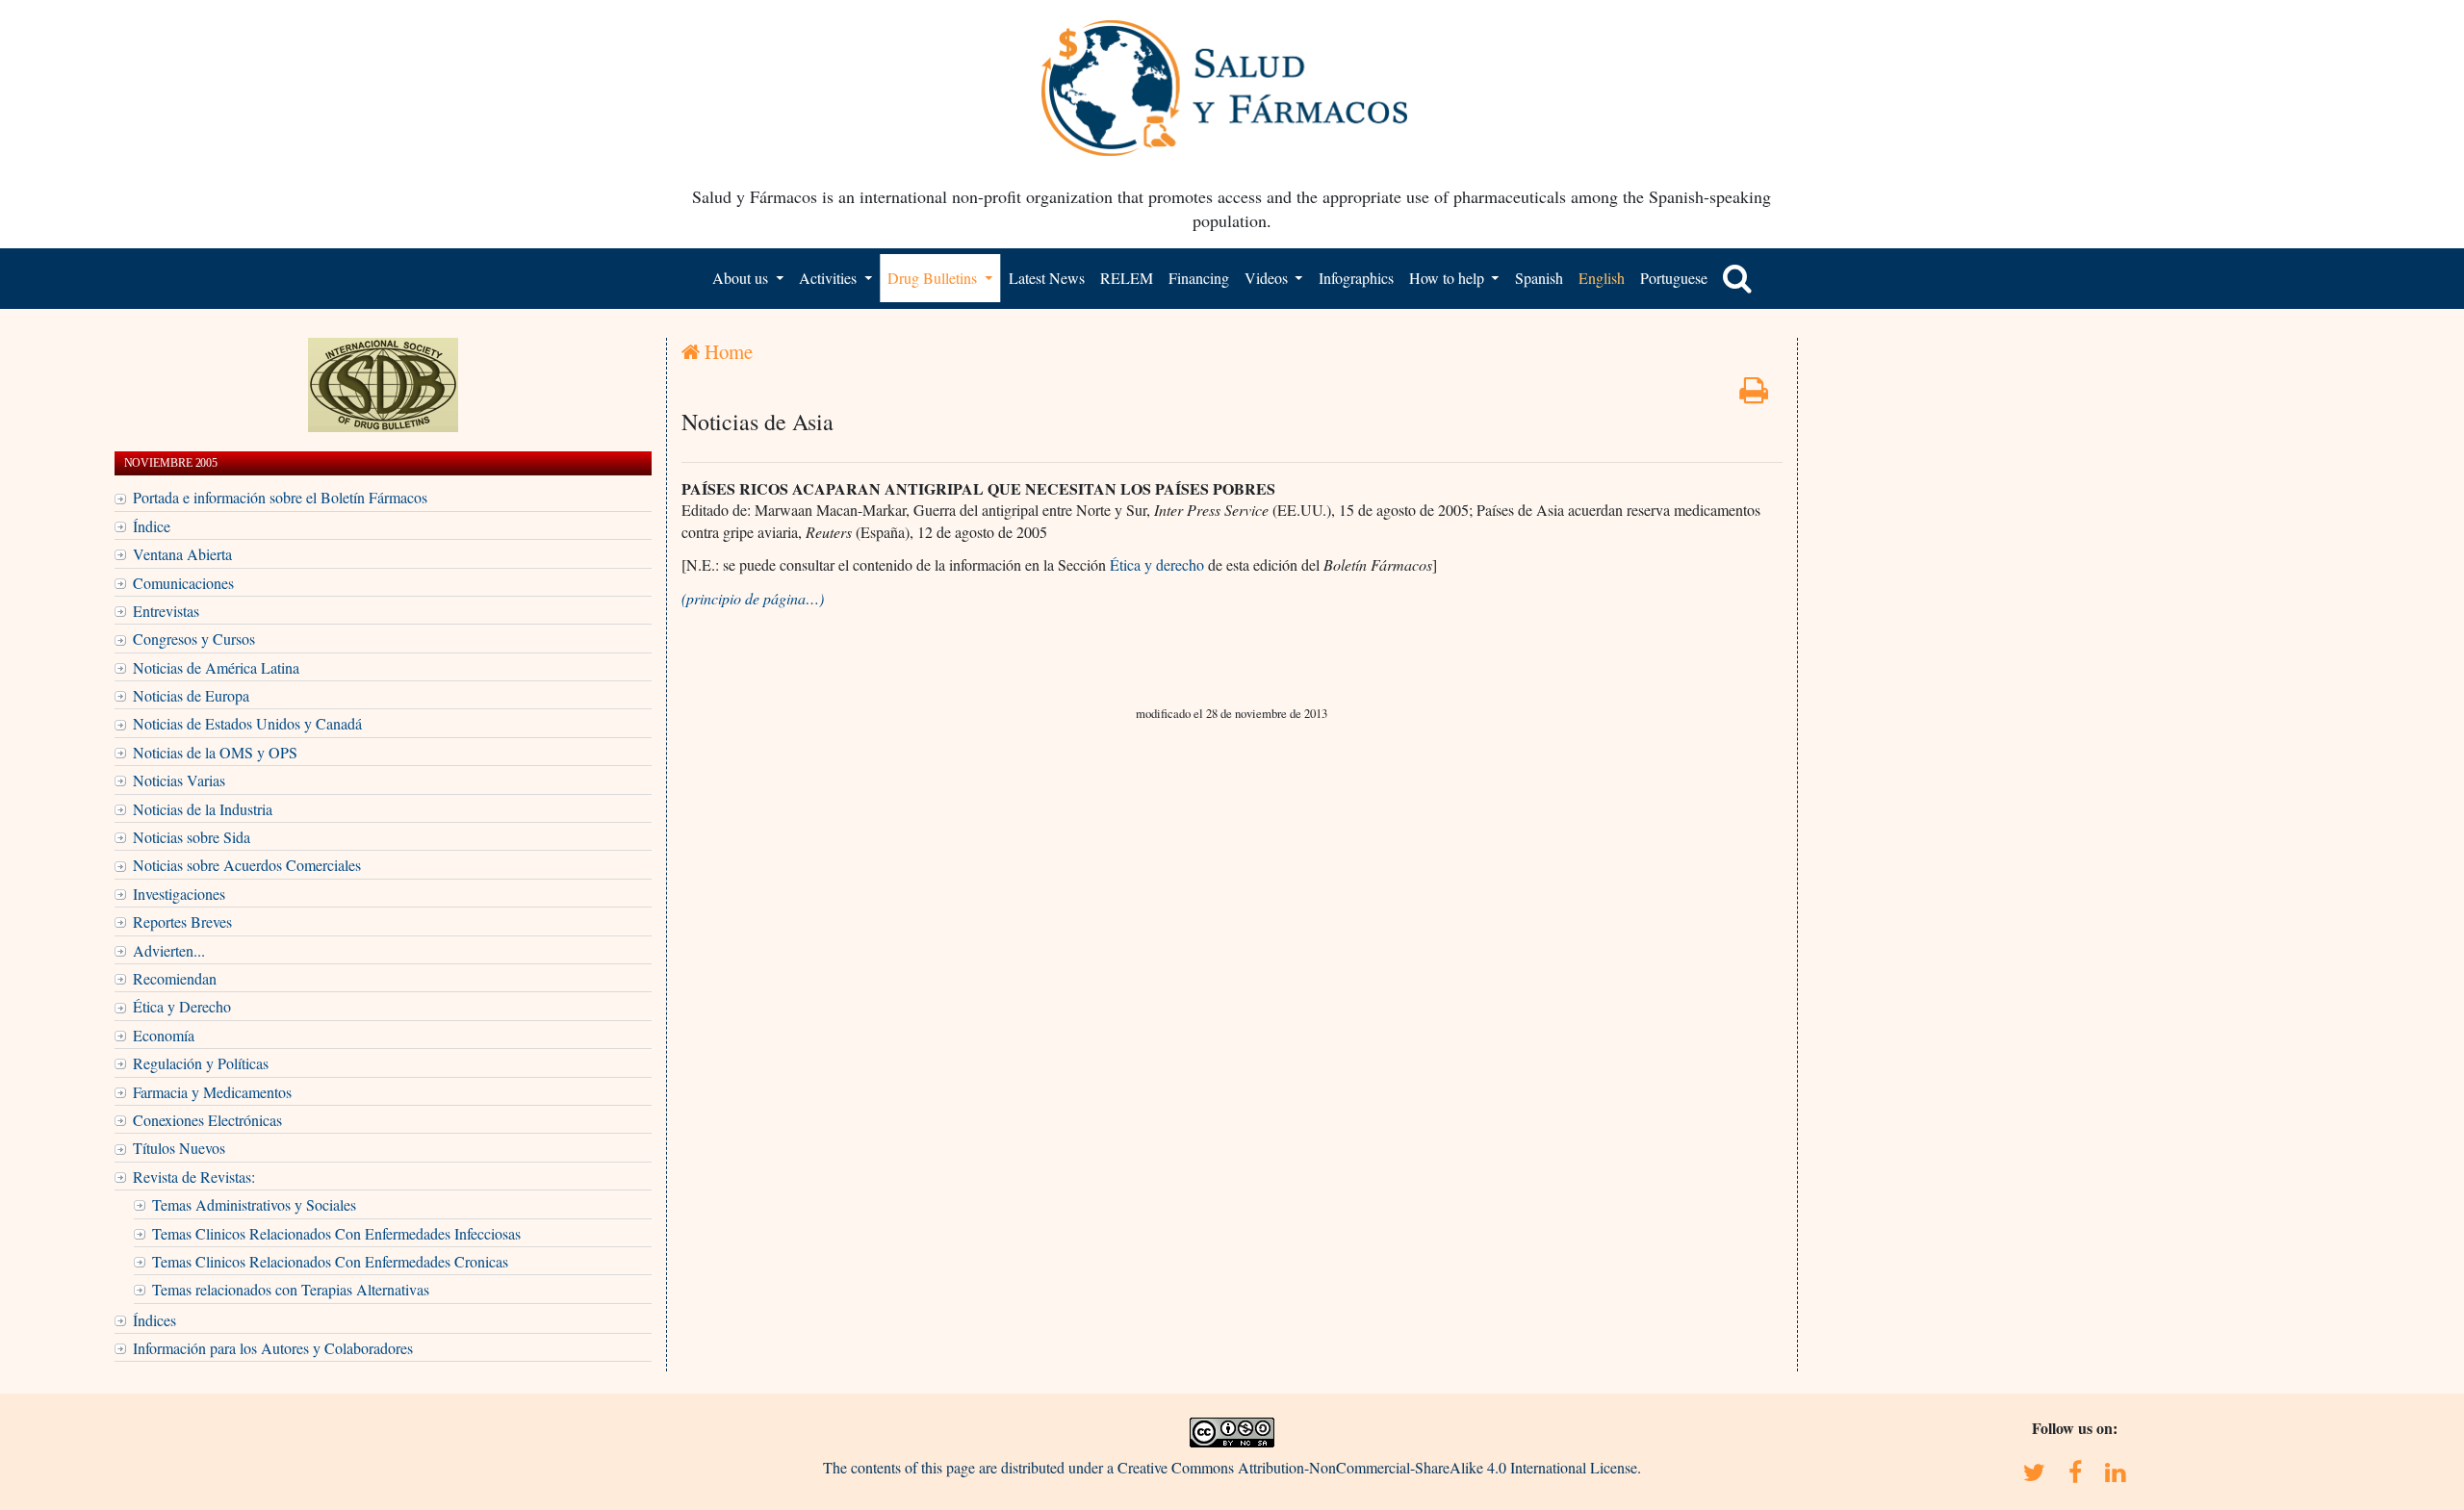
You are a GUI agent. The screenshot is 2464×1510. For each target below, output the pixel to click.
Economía (164, 1035)
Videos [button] (1268, 278)
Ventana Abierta (182, 554)
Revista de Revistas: (194, 1177)
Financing (1199, 278)
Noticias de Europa (191, 695)
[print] (1754, 395)
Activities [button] (830, 278)
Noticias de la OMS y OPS (215, 752)
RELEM (1127, 278)
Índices (154, 1320)
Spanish (1539, 278)
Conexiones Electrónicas (207, 1120)
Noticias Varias (179, 780)
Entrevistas (166, 611)
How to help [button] (1449, 278)
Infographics (1356, 278)
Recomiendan (175, 978)
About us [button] (742, 278)
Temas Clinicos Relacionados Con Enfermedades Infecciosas (336, 1233)
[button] (1737, 278)
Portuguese (1674, 278)
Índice (152, 526)
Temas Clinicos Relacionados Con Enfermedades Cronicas (330, 1261)
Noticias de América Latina (216, 667)
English (1602, 278)
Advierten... (169, 950)
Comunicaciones (183, 583)
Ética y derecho (1157, 564)
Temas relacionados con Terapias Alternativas (291, 1289)
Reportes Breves (182, 921)
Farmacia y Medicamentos (212, 1092)
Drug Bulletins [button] (934, 278)
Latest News (1047, 278)
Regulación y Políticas (201, 1063)
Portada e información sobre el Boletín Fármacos (280, 497)
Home (726, 351)
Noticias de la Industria (203, 809)
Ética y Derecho (182, 1006)
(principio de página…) (753, 598)
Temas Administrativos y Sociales (254, 1204)
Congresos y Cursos (194, 639)
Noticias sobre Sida (192, 837)
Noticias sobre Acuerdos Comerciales (247, 865)
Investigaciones (179, 894)
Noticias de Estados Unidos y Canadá (247, 723)
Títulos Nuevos (179, 1148)
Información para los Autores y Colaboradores (273, 1348)
